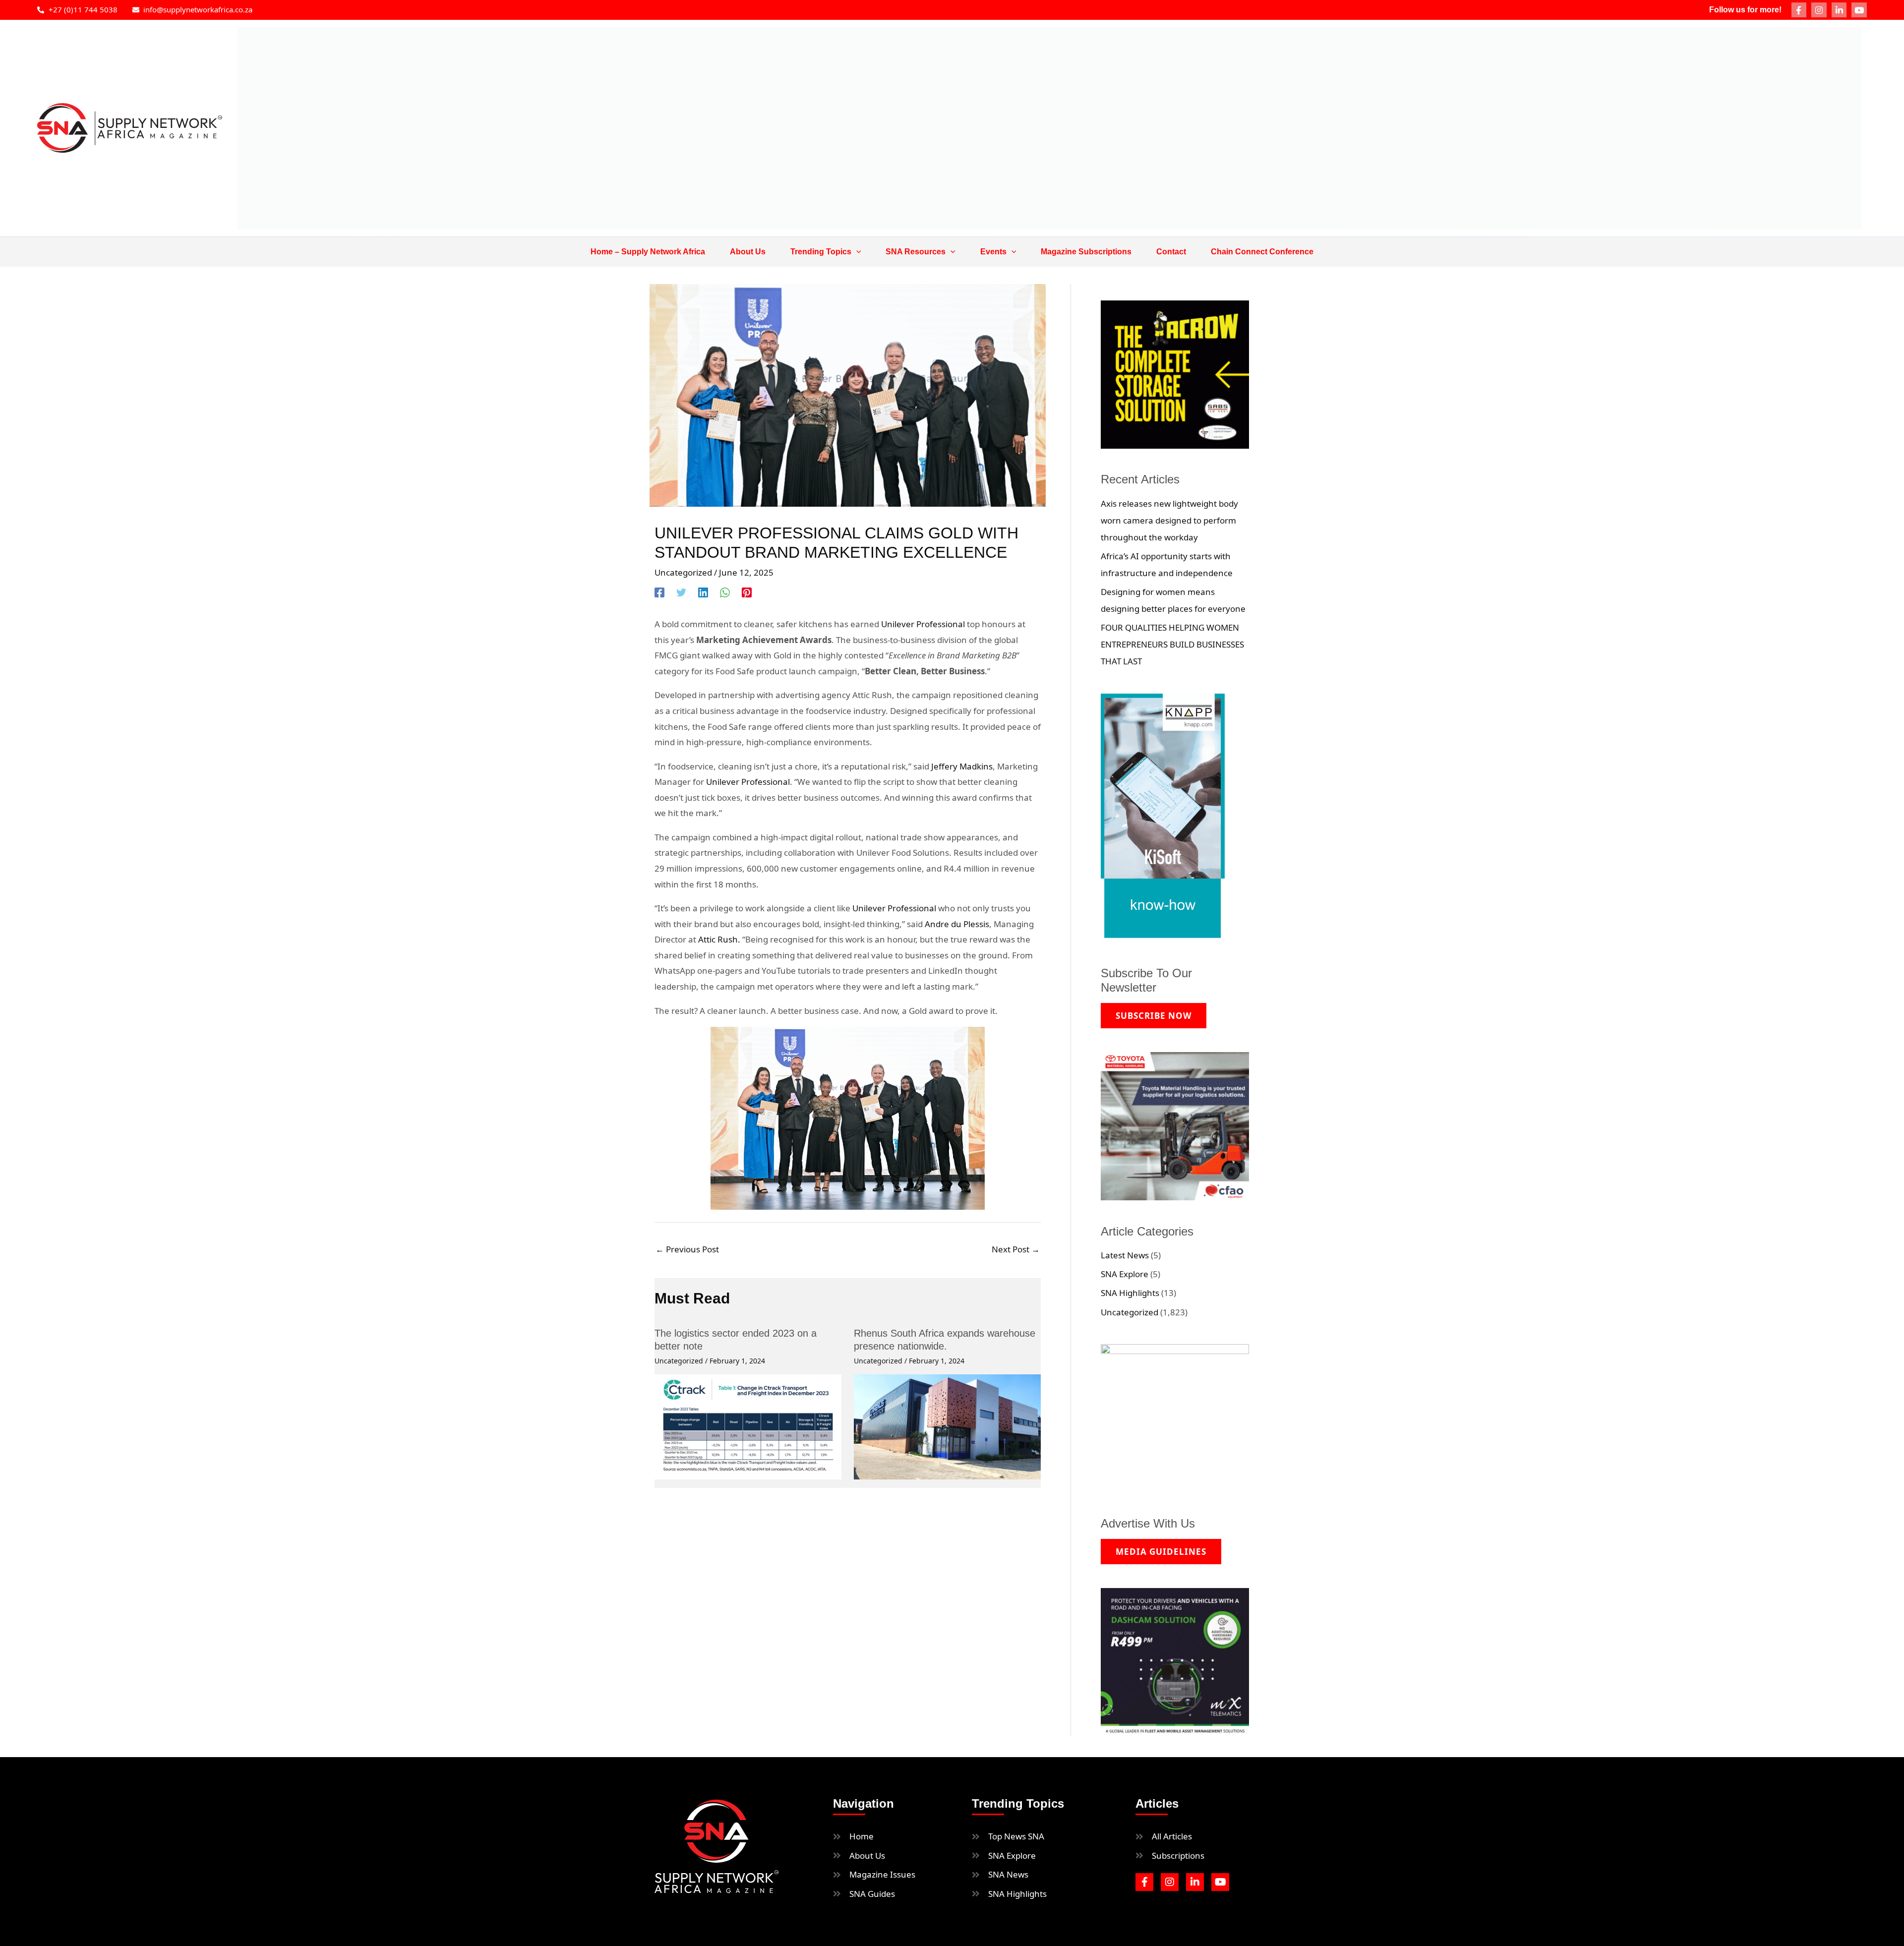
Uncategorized (683, 572)
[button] (856, 252)
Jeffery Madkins (962, 766)
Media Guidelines (1161, 1552)
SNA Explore (1125, 1274)
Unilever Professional (923, 624)
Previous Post (687, 1249)
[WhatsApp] (725, 592)
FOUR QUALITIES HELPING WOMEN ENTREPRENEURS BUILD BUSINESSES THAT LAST (1172, 644)
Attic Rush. (718, 939)
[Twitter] (681, 592)
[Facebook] (659, 592)
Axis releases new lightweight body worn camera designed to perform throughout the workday (1169, 520)
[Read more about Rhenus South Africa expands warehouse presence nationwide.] (947, 1426)
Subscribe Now (1154, 1016)
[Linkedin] (703, 592)
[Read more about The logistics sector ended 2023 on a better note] (748, 1426)
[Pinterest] (747, 592)
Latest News (1125, 1255)
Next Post (1016, 1249)
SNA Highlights (1130, 1293)
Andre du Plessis (957, 924)
